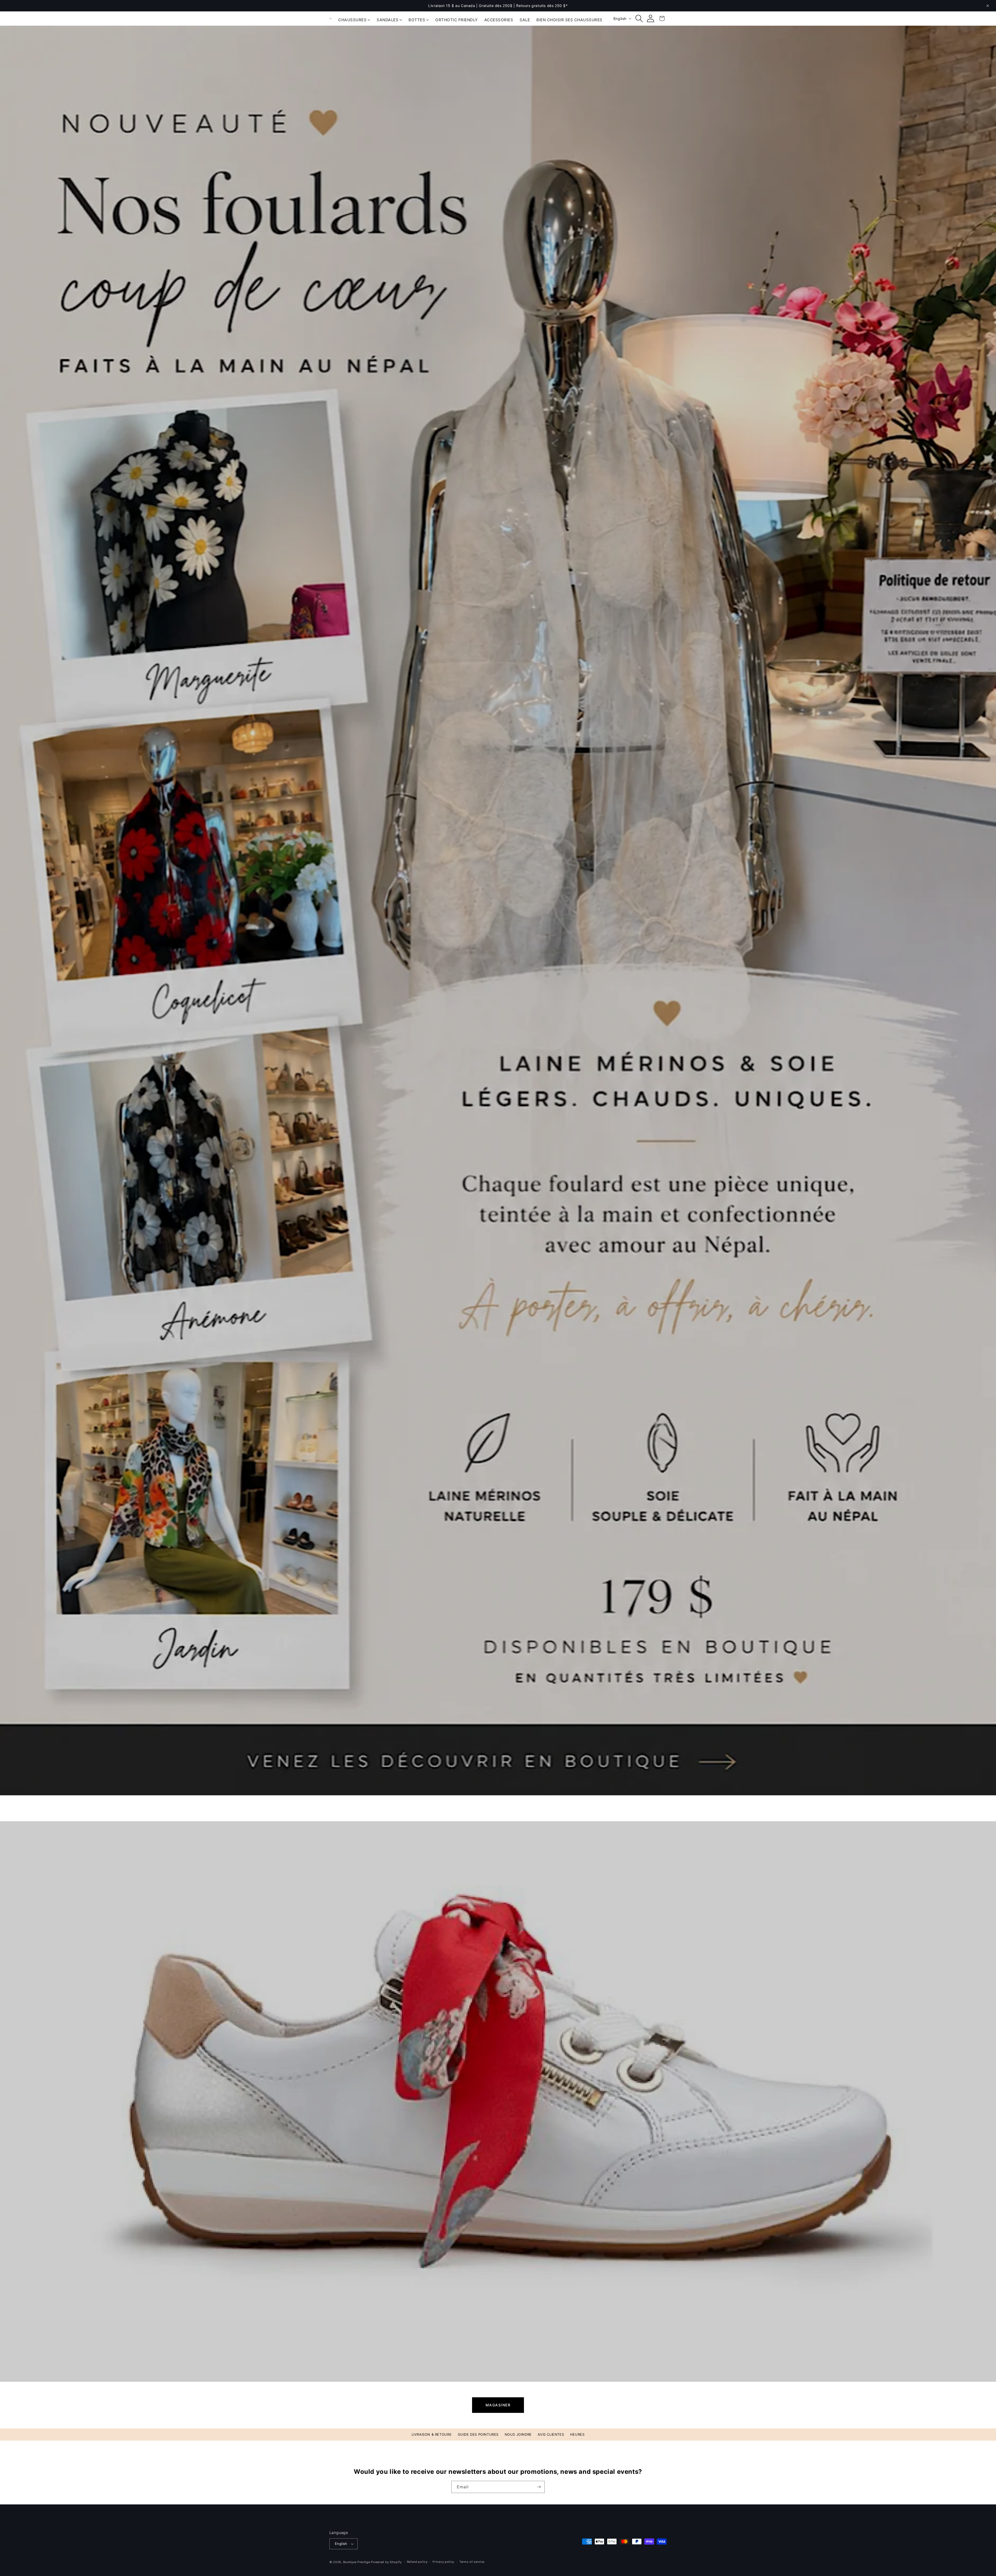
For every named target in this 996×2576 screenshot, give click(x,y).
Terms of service (472, 2562)
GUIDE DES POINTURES (478, 2434)
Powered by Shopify (386, 2562)
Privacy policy (443, 2562)
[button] (639, 18)
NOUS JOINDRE (518, 2434)
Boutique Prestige (357, 2562)
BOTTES (417, 20)
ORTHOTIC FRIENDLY (457, 20)
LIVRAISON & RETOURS (432, 2434)
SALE (525, 20)
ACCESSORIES (499, 20)
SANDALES (388, 20)
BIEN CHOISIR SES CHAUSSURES (569, 20)
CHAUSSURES (352, 20)
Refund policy (417, 2562)
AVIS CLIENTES (551, 2434)
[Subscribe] (539, 2487)
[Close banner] (988, 6)
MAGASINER (498, 2405)
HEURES (577, 2434)
